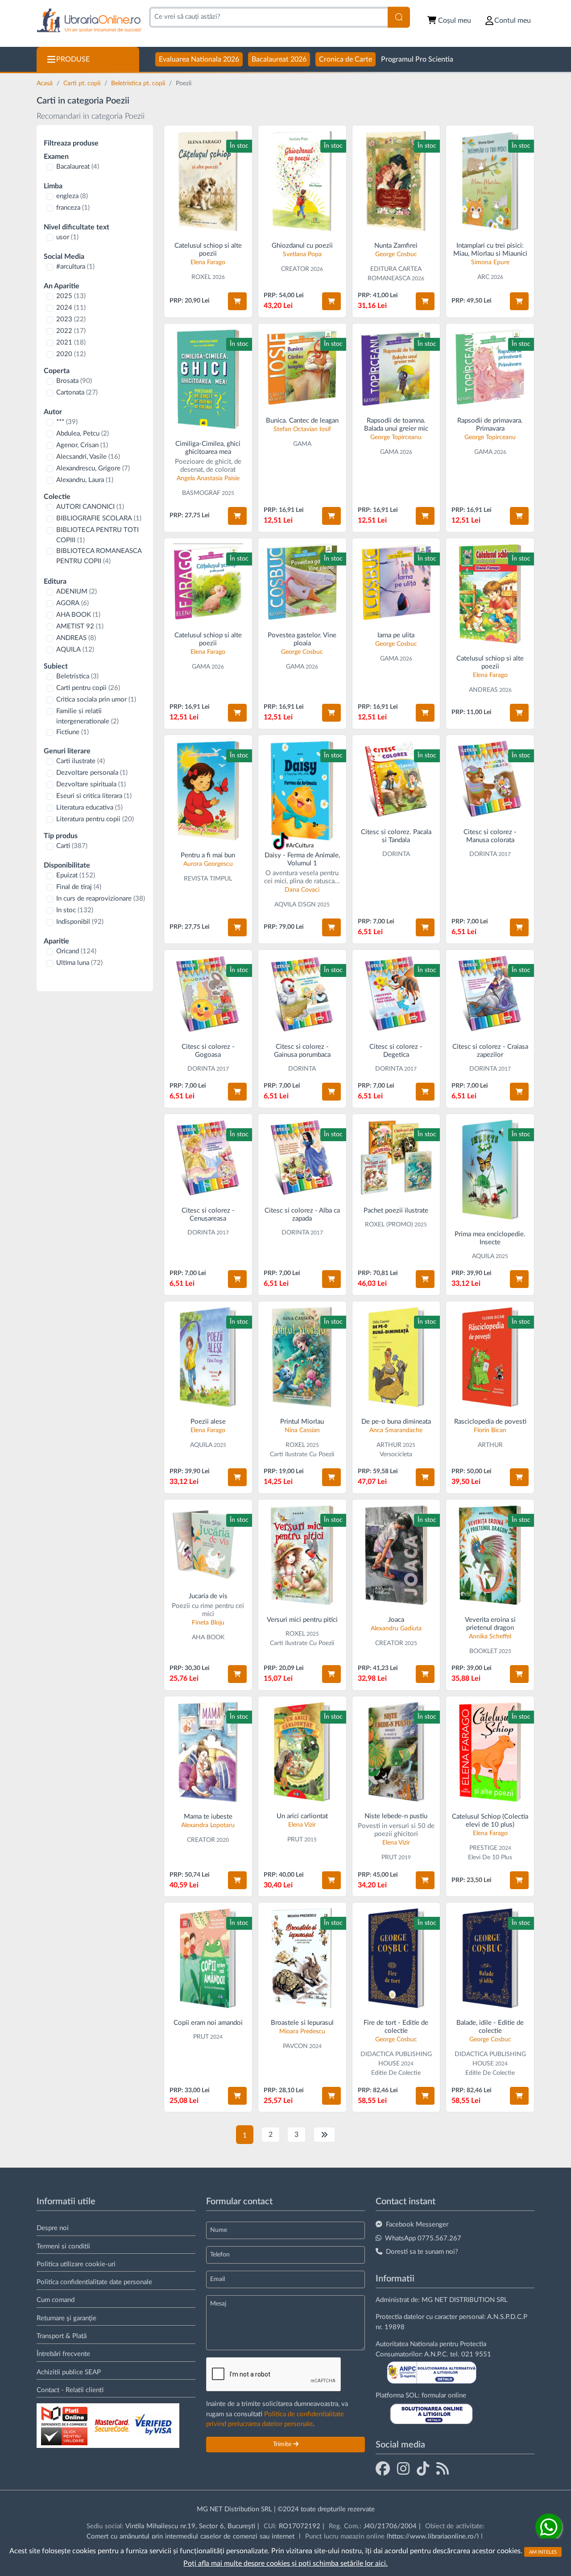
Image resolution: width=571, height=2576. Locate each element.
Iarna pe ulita (396, 635)
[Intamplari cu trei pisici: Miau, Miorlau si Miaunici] (490, 181)
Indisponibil (80, 922)
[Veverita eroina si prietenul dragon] (490, 1555)
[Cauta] (399, 17)
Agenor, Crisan (82, 445)
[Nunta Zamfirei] (396, 181)
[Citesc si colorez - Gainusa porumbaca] (302, 994)
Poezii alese (208, 1422)
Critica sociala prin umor (96, 700)
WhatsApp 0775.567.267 (423, 2238)
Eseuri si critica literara (94, 796)
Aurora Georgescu (208, 864)
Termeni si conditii (63, 2246)
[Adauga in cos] (237, 301)
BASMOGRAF (201, 493)
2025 (71, 296)
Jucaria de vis (208, 1596)
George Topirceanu (396, 437)
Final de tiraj (79, 887)
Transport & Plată (62, 2336)
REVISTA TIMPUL (208, 879)
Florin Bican (490, 1430)
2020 (71, 354)
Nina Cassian (302, 1430)
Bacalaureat (78, 167)
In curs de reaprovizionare (101, 899)
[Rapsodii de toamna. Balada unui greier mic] (396, 368)
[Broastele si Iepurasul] (302, 1958)
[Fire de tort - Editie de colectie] (396, 1958)
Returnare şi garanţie (66, 2318)
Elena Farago (208, 262)
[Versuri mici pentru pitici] (302, 1555)
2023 (71, 319)
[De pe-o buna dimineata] (396, 1357)
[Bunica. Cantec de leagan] (302, 368)
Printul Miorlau (302, 1422)
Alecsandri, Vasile (88, 457)
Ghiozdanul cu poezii (302, 246)
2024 (71, 308)
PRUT (295, 1840)
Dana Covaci (302, 890)
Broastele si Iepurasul (302, 2023)
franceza (73, 208)
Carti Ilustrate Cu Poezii (302, 1454)
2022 (71, 331)
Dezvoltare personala (92, 773)
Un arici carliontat (302, 1816)
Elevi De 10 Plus (490, 1857)
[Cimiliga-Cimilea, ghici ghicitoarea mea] (208, 379)
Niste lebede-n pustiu (396, 1816)
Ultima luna (79, 963)
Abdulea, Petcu (83, 434)
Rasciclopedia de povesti (490, 1422)
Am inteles (543, 2552)
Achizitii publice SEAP (69, 2372)
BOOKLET (483, 1651)
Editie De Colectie (396, 2073)
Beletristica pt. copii (139, 83)
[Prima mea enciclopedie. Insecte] (490, 1170)
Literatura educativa (89, 808)
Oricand (76, 951)
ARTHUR (389, 1445)
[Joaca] (396, 1555)
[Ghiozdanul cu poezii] (302, 181)
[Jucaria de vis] (208, 1544)
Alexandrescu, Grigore (93, 468)
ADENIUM (77, 592)
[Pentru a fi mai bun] (208, 791)
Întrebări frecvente (63, 2354)
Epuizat (76, 875)
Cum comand (56, 2300)
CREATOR (295, 269)
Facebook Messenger (417, 2225)
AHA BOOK (78, 615)
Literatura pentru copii (95, 819)
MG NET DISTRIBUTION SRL (465, 2300)
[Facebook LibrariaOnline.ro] (383, 2468)
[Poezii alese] (208, 1357)
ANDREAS (76, 638)
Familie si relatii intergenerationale (87, 716)
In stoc (75, 910)
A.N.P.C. (436, 2354)
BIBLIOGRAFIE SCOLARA (99, 518)
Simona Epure (490, 262)
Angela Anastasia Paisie (208, 478)
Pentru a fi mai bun (208, 855)
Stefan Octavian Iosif (302, 429)
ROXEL (201, 277)
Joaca (396, 1620)
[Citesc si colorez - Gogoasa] (208, 994)
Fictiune (72, 732)
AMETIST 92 (80, 626)
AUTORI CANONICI (90, 507)
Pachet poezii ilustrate (396, 1211)
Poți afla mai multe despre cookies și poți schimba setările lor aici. (285, 2564)
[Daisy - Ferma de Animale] (302, 791)
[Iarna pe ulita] (396, 582)
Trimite (283, 2444)
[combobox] (268, 17)
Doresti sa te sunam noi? (422, 2252)
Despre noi (53, 2228)
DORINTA (396, 854)
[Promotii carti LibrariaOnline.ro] (403, 2468)
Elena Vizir (302, 1825)
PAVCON (295, 2046)
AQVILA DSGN (295, 905)
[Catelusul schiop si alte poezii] (208, 181)
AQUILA (75, 650)
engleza (72, 196)
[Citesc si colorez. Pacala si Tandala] (396, 779)
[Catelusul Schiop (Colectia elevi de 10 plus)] (490, 1752)
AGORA (72, 603)
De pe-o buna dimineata (396, 1422)
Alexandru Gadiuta (396, 1629)
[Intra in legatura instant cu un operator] (549, 2527)
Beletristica (77, 676)
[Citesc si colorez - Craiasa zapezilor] (490, 994)
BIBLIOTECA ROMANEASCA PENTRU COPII (99, 556)
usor (67, 237)
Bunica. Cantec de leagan (302, 421)
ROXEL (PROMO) (389, 1225)
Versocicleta (396, 1454)
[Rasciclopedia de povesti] (490, 1357)
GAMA (302, 444)
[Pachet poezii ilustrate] (396, 1158)
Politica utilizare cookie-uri (76, 2264)
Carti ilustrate (81, 761)
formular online (444, 2395)
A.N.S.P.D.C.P (507, 2317)
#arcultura (75, 267)
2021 (71, 343)
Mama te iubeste (208, 1817)
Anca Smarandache (396, 1430)
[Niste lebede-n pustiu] (396, 1752)
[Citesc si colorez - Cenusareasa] (208, 1158)
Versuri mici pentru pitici (302, 1620)
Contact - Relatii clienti (70, 2390)
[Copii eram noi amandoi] (208, 1958)
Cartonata (77, 393)
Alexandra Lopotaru (208, 1825)
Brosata (74, 381)
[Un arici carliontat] (302, 1752)
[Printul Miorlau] (302, 1357)
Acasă (46, 83)
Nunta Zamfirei (396, 246)
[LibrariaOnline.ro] (89, 21)
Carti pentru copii (88, 688)
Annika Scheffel (490, 1637)
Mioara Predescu (302, 2032)
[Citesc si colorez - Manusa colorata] (490, 779)
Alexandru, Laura (85, 480)
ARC (483, 277)
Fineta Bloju (208, 1623)
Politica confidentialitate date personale (94, 2282)
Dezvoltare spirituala (91, 784)
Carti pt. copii (83, 83)
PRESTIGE (483, 1848)
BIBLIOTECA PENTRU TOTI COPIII (97, 535)
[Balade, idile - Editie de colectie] (490, 1958)
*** (67, 422)
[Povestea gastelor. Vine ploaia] (302, 582)
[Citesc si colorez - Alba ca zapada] (302, 1158)
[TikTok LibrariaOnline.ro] (423, 2468)
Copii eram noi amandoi (208, 2023)
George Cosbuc (396, 254)
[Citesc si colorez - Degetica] (396, 994)
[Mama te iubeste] (208, 1752)
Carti (72, 846)
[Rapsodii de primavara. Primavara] (490, 368)
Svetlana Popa (302, 254)
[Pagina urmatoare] (324, 2135)
